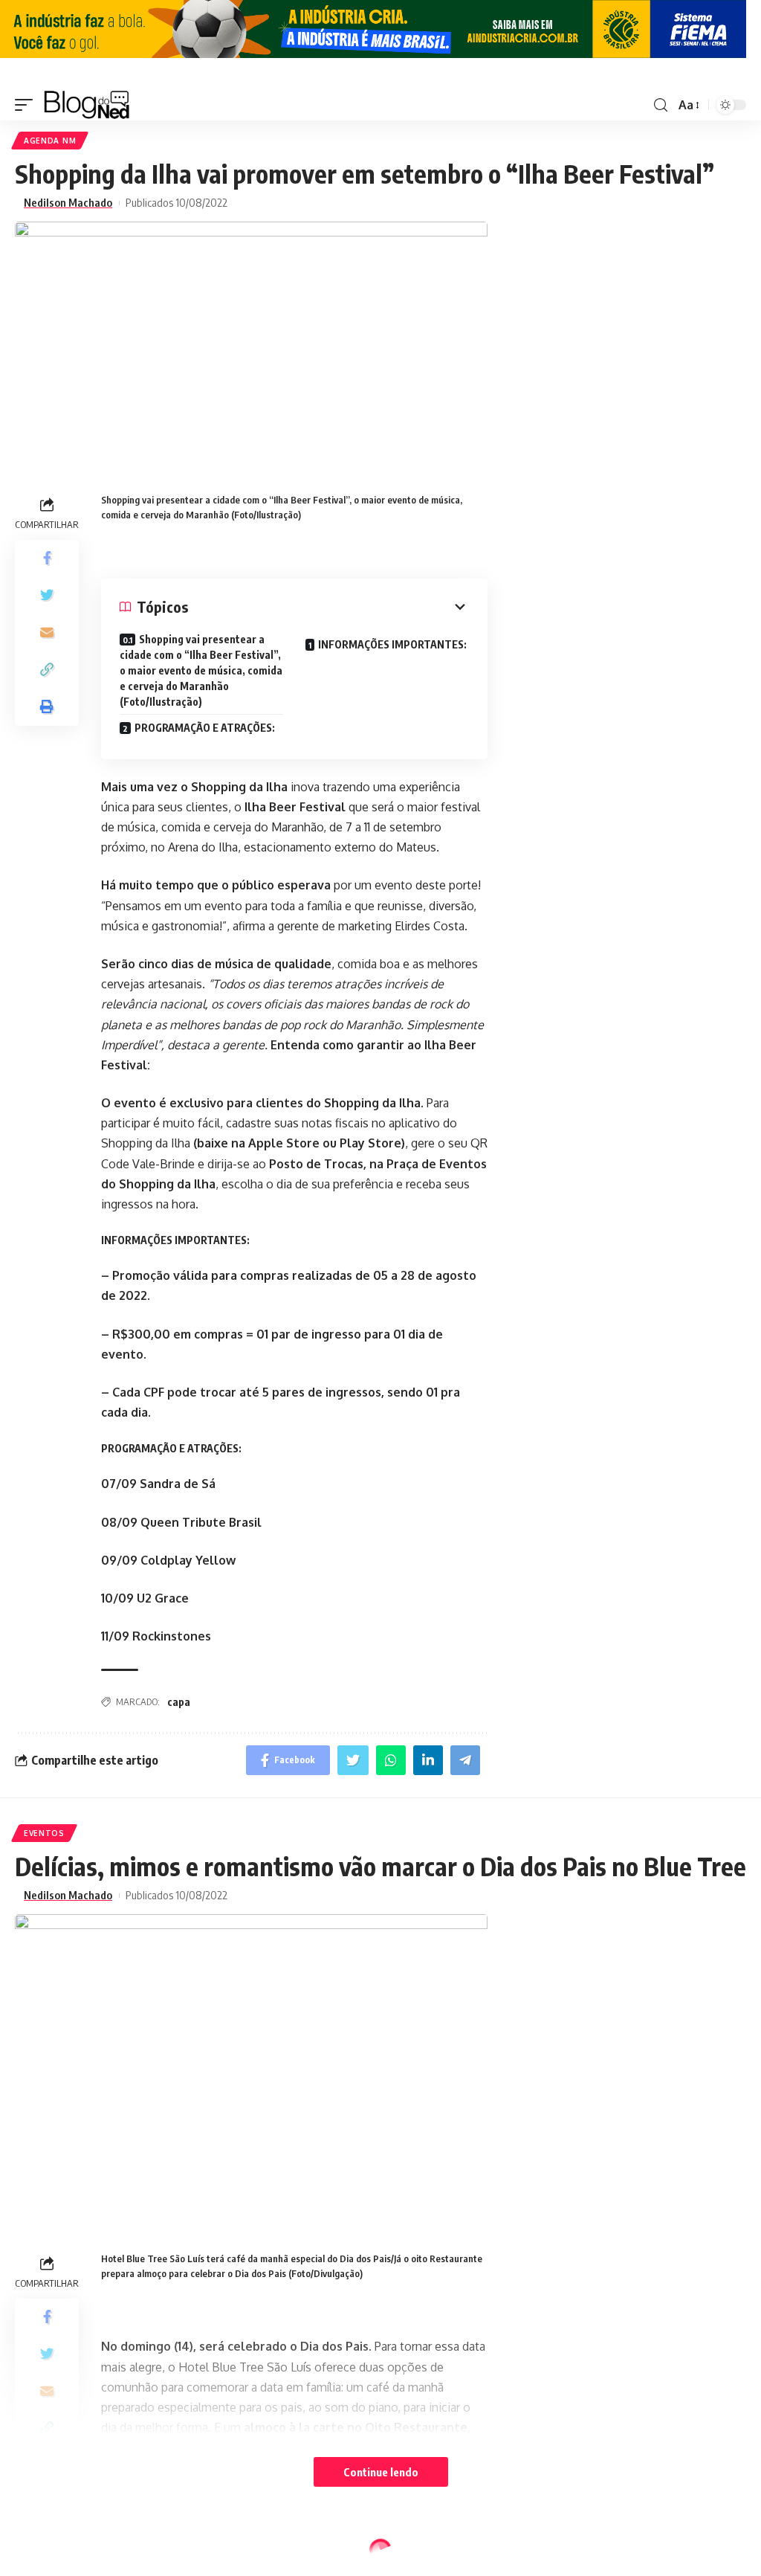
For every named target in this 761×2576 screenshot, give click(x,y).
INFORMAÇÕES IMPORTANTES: (392, 644)
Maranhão (49, 2552)
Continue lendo (381, 2472)
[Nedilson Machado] (87, 105)
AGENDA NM (50, 141)
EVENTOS (44, 1833)
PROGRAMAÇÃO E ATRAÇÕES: (205, 728)
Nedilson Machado (68, 203)
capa (179, 1702)
